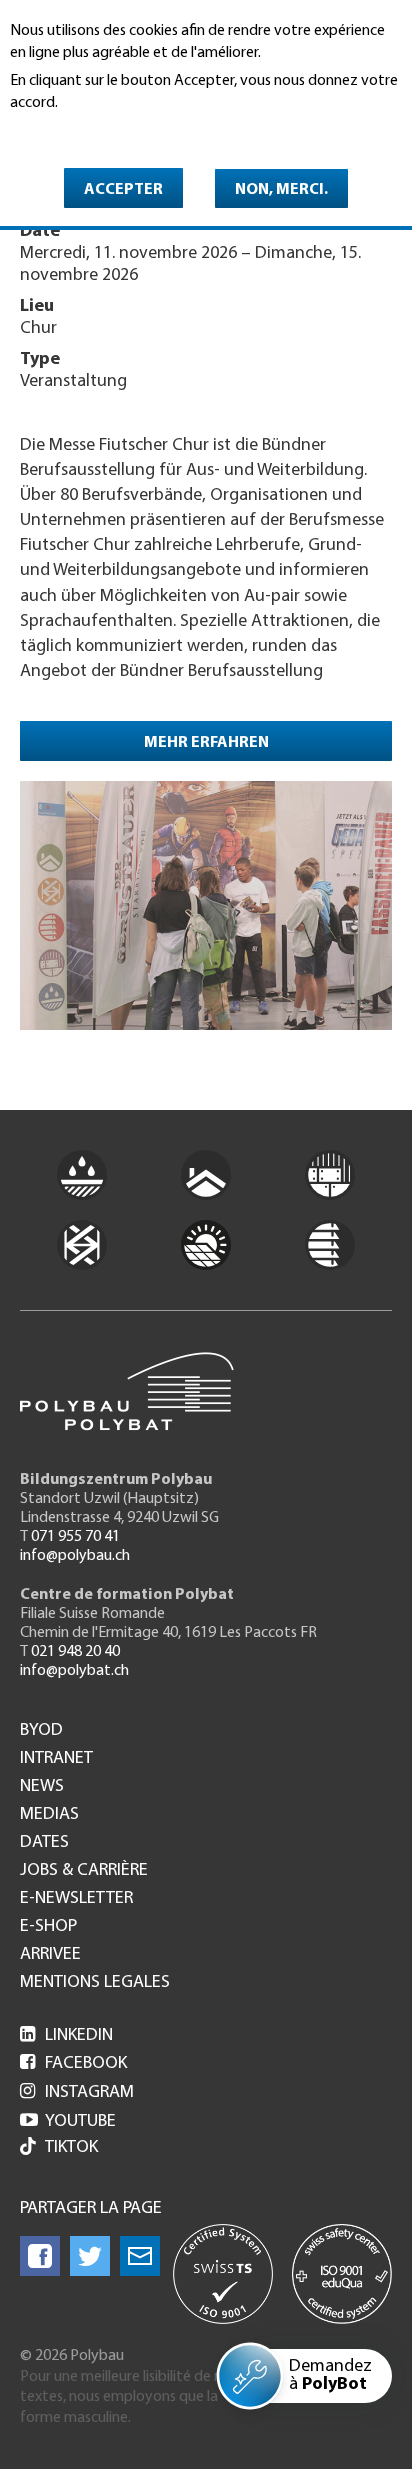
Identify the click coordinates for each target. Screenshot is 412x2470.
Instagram (77, 2093)
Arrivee (50, 1955)
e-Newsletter (76, 1899)
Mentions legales (95, 1983)
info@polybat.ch (74, 1671)
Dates (44, 1843)
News (42, 1787)
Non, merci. (281, 190)
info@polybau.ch (75, 1556)
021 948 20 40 (75, 1652)
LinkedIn (66, 2036)
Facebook (73, 2064)
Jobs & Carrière (84, 1871)
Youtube (68, 2122)
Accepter (123, 190)
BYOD (41, 1731)
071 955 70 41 (75, 1537)
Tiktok (71, 2148)
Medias (49, 1815)
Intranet (56, 1759)
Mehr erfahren (206, 743)
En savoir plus (61, 131)
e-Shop (48, 1927)
